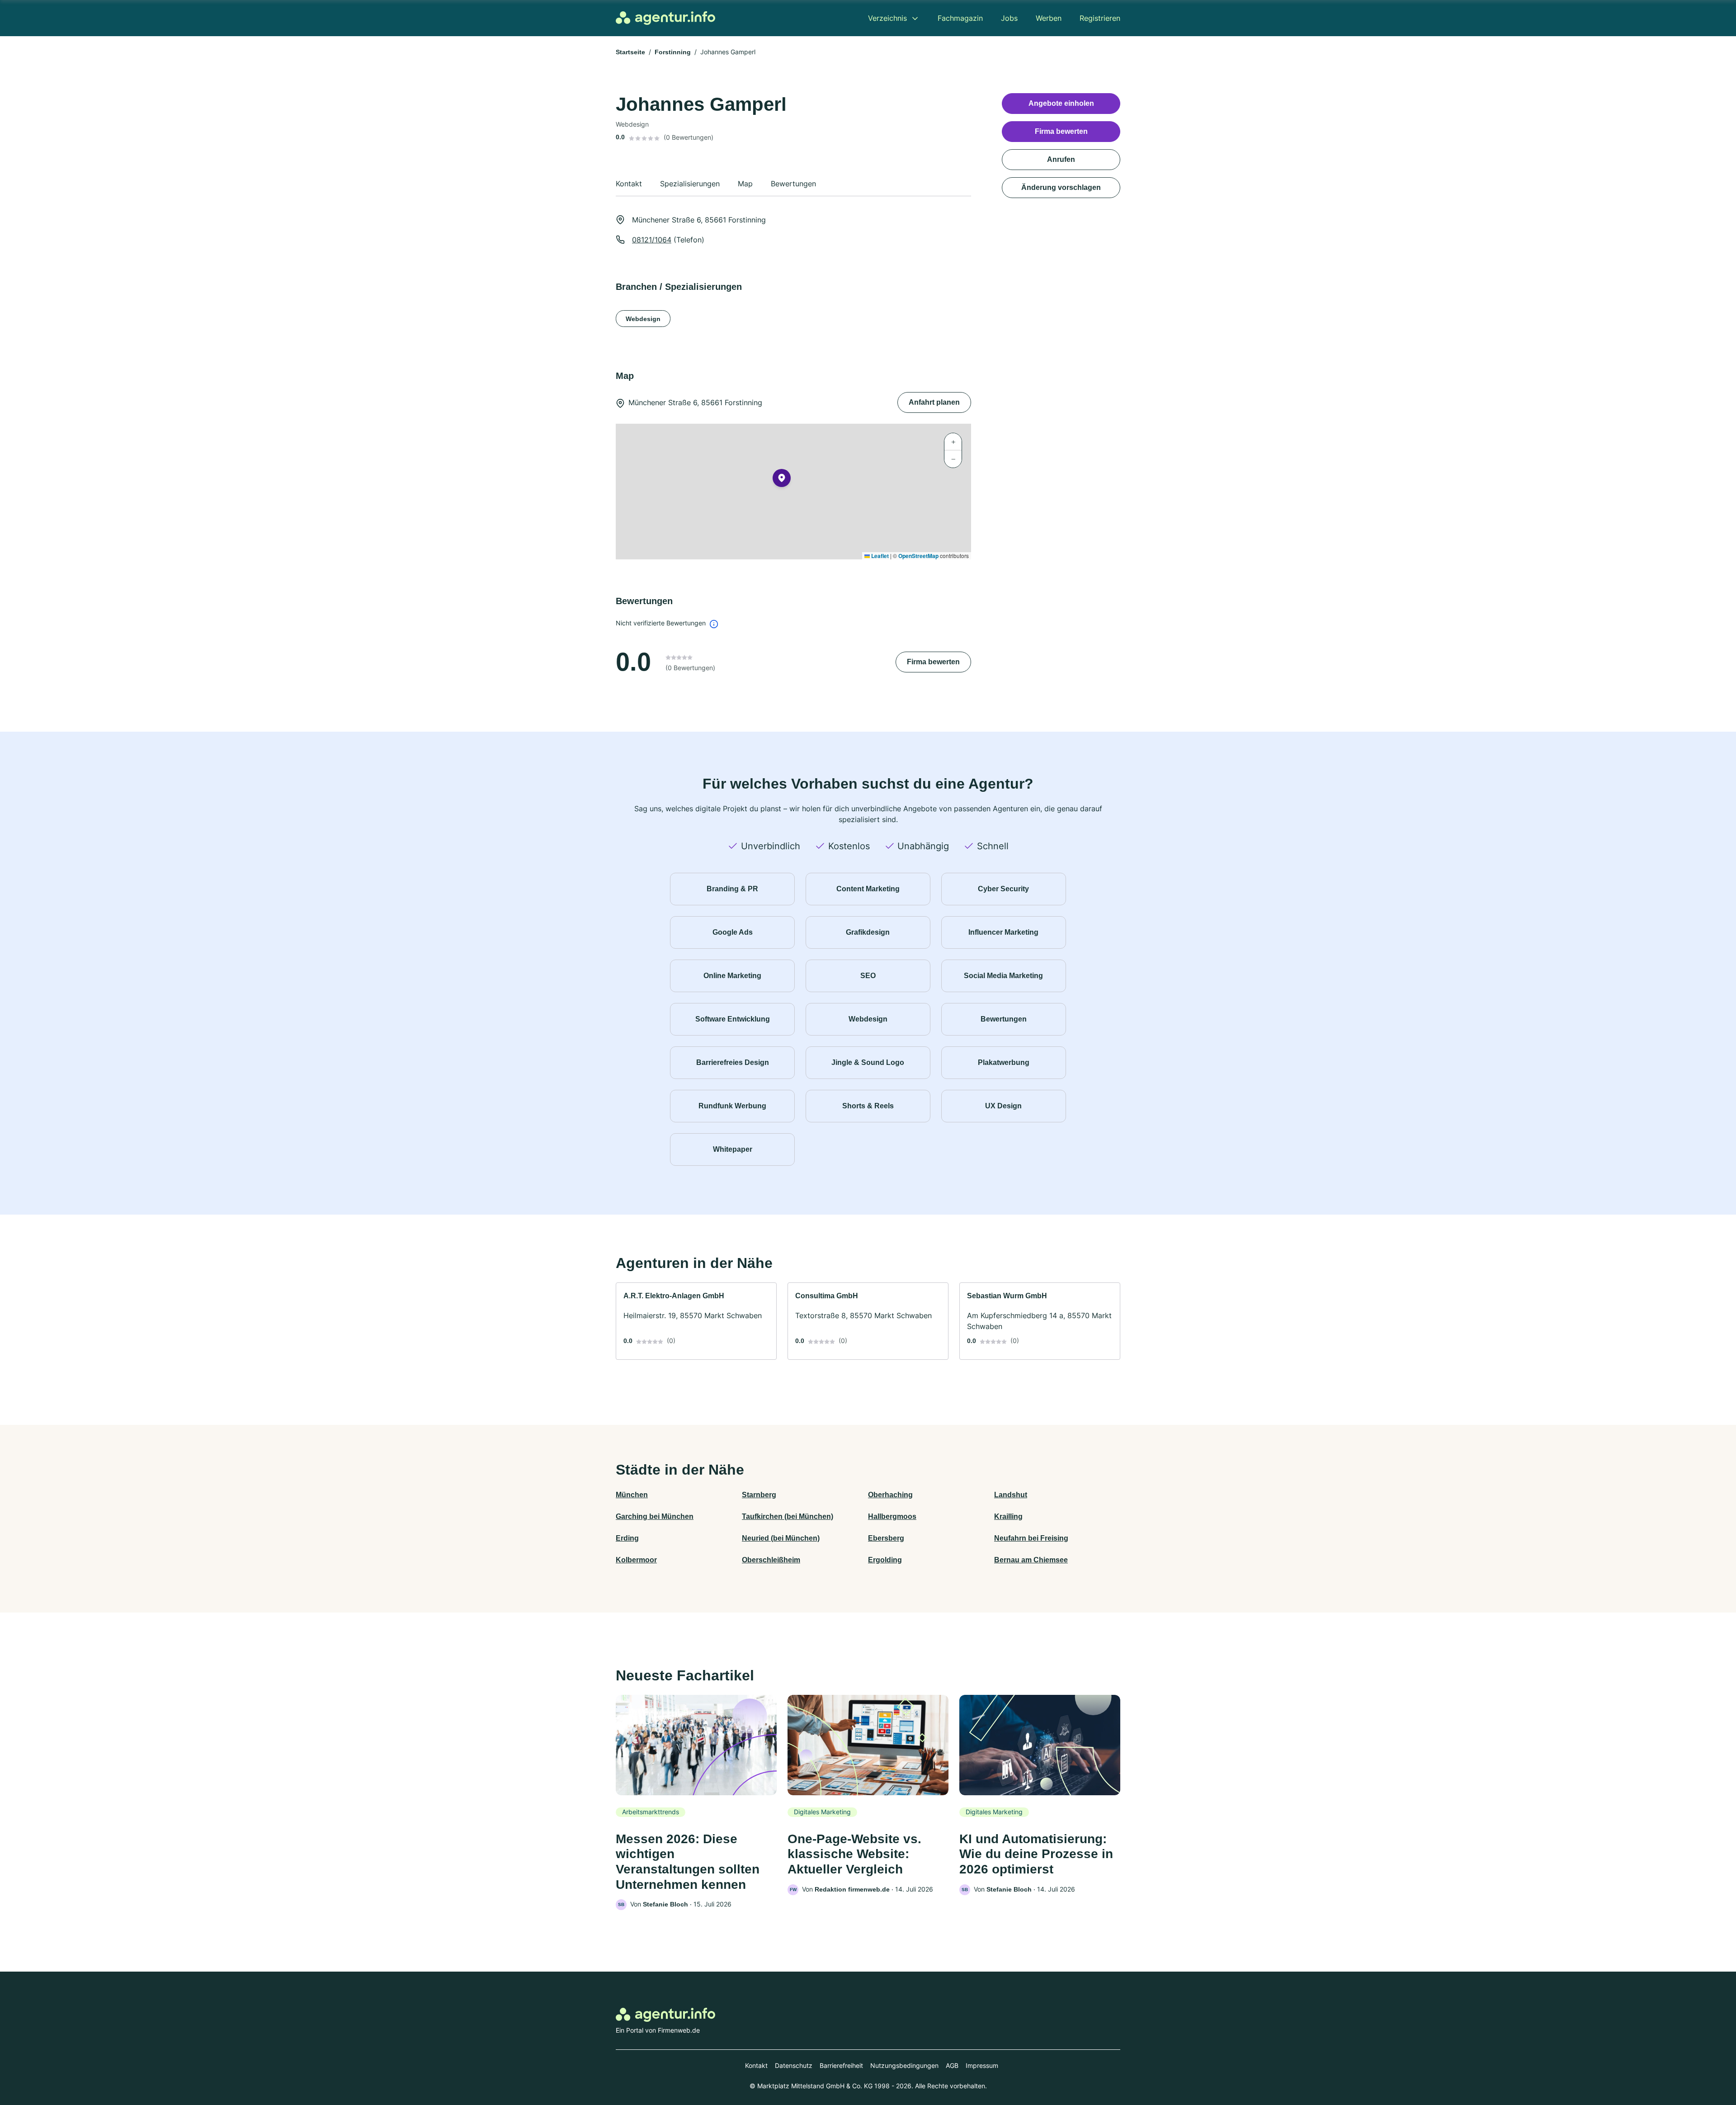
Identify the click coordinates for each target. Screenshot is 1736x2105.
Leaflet (879, 556)
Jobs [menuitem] (1009, 18)
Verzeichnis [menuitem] (887, 18)
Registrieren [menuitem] (1100, 18)
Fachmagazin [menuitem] (960, 18)
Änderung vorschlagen (1061, 187)
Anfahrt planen (934, 402)
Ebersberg (886, 1538)
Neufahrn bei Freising (1031, 1538)
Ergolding (885, 1560)
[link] (696, 1321)
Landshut (1011, 1495)
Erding (627, 1538)
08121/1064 (652, 240)
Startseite (630, 52)
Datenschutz (794, 2065)
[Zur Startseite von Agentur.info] (665, 18)
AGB (952, 2065)
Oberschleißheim (771, 1560)
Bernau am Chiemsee (1031, 1560)
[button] (782, 480)
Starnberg (759, 1495)
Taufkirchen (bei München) (788, 1516)
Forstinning (673, 52)
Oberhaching (890, 1495)
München (632, 1495)
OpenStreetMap (918, 556)
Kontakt (756, 2065)
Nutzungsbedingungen (904, 2065)
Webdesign (643, 319)
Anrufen (1061, 159)
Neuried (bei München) (781, 1538)
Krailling (1008, 1516)
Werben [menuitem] (1049, 18)
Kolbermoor (636, 1560)
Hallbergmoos (892, 1516)
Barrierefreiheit (841, 2065)
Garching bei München (655, 1516)
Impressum (982, 2065)
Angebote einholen (1061, 103)
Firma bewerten (933, 662)
